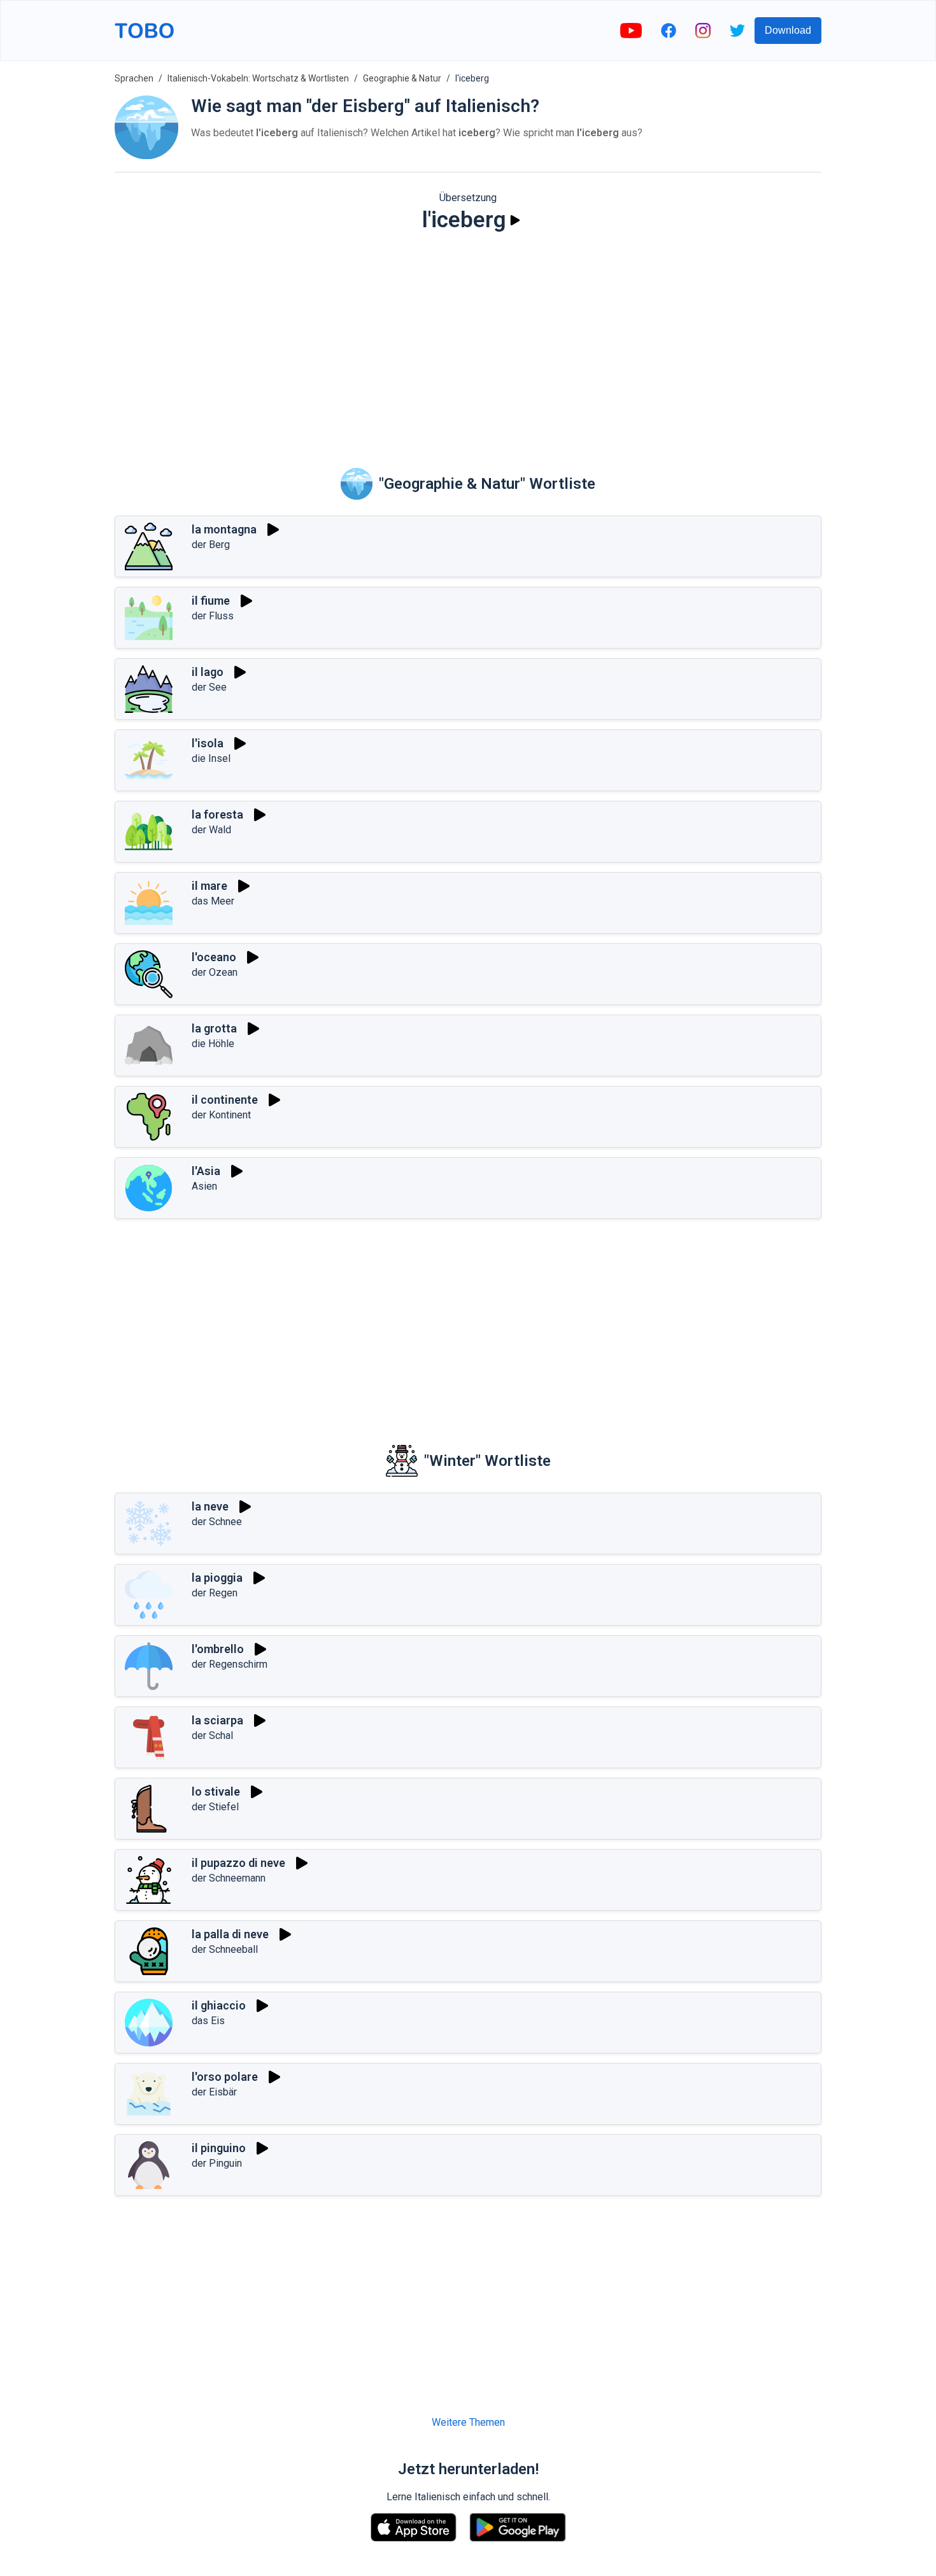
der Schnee (217, 1522)
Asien (204, 1186)
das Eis (208, 2021)
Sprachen (134, 78)
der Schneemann (229, 1878)
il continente (225, 1100)
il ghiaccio (219, 2005)
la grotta (214, 1028)
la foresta (217, 814)
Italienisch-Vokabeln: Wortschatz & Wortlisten (258, 78)
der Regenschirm (230, 1664)
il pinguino (219, 2148)
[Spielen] (515, 220)
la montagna (224, 529)
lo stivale (216, 1791)
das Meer (213, 901)
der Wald (211, 830)
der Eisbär (214, 2092)
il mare (209, 886)
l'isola (208, 743)
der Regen (215, 1593)
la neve (210, 1506)
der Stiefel (215, 1807)
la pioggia (217, 1578)
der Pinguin (217, 2163)
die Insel (211, 758)
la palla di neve (230, 1934)
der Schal (212, 1735)
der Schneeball (225, 1949)
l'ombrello (218, 1649)
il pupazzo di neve (238, 1863)
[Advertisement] (468, 341)
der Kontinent (221, 1115)
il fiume (211, 601)
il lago (208, 672)
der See (209, 687)
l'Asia (206, 1171)
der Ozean (215, 972)
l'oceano (214, 957)
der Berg (211, 545)
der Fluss (213, 616)
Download (788, 30)
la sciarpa (217, 1720)
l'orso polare (225, 2077)
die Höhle (213, 1044)
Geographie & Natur (402, 78)
